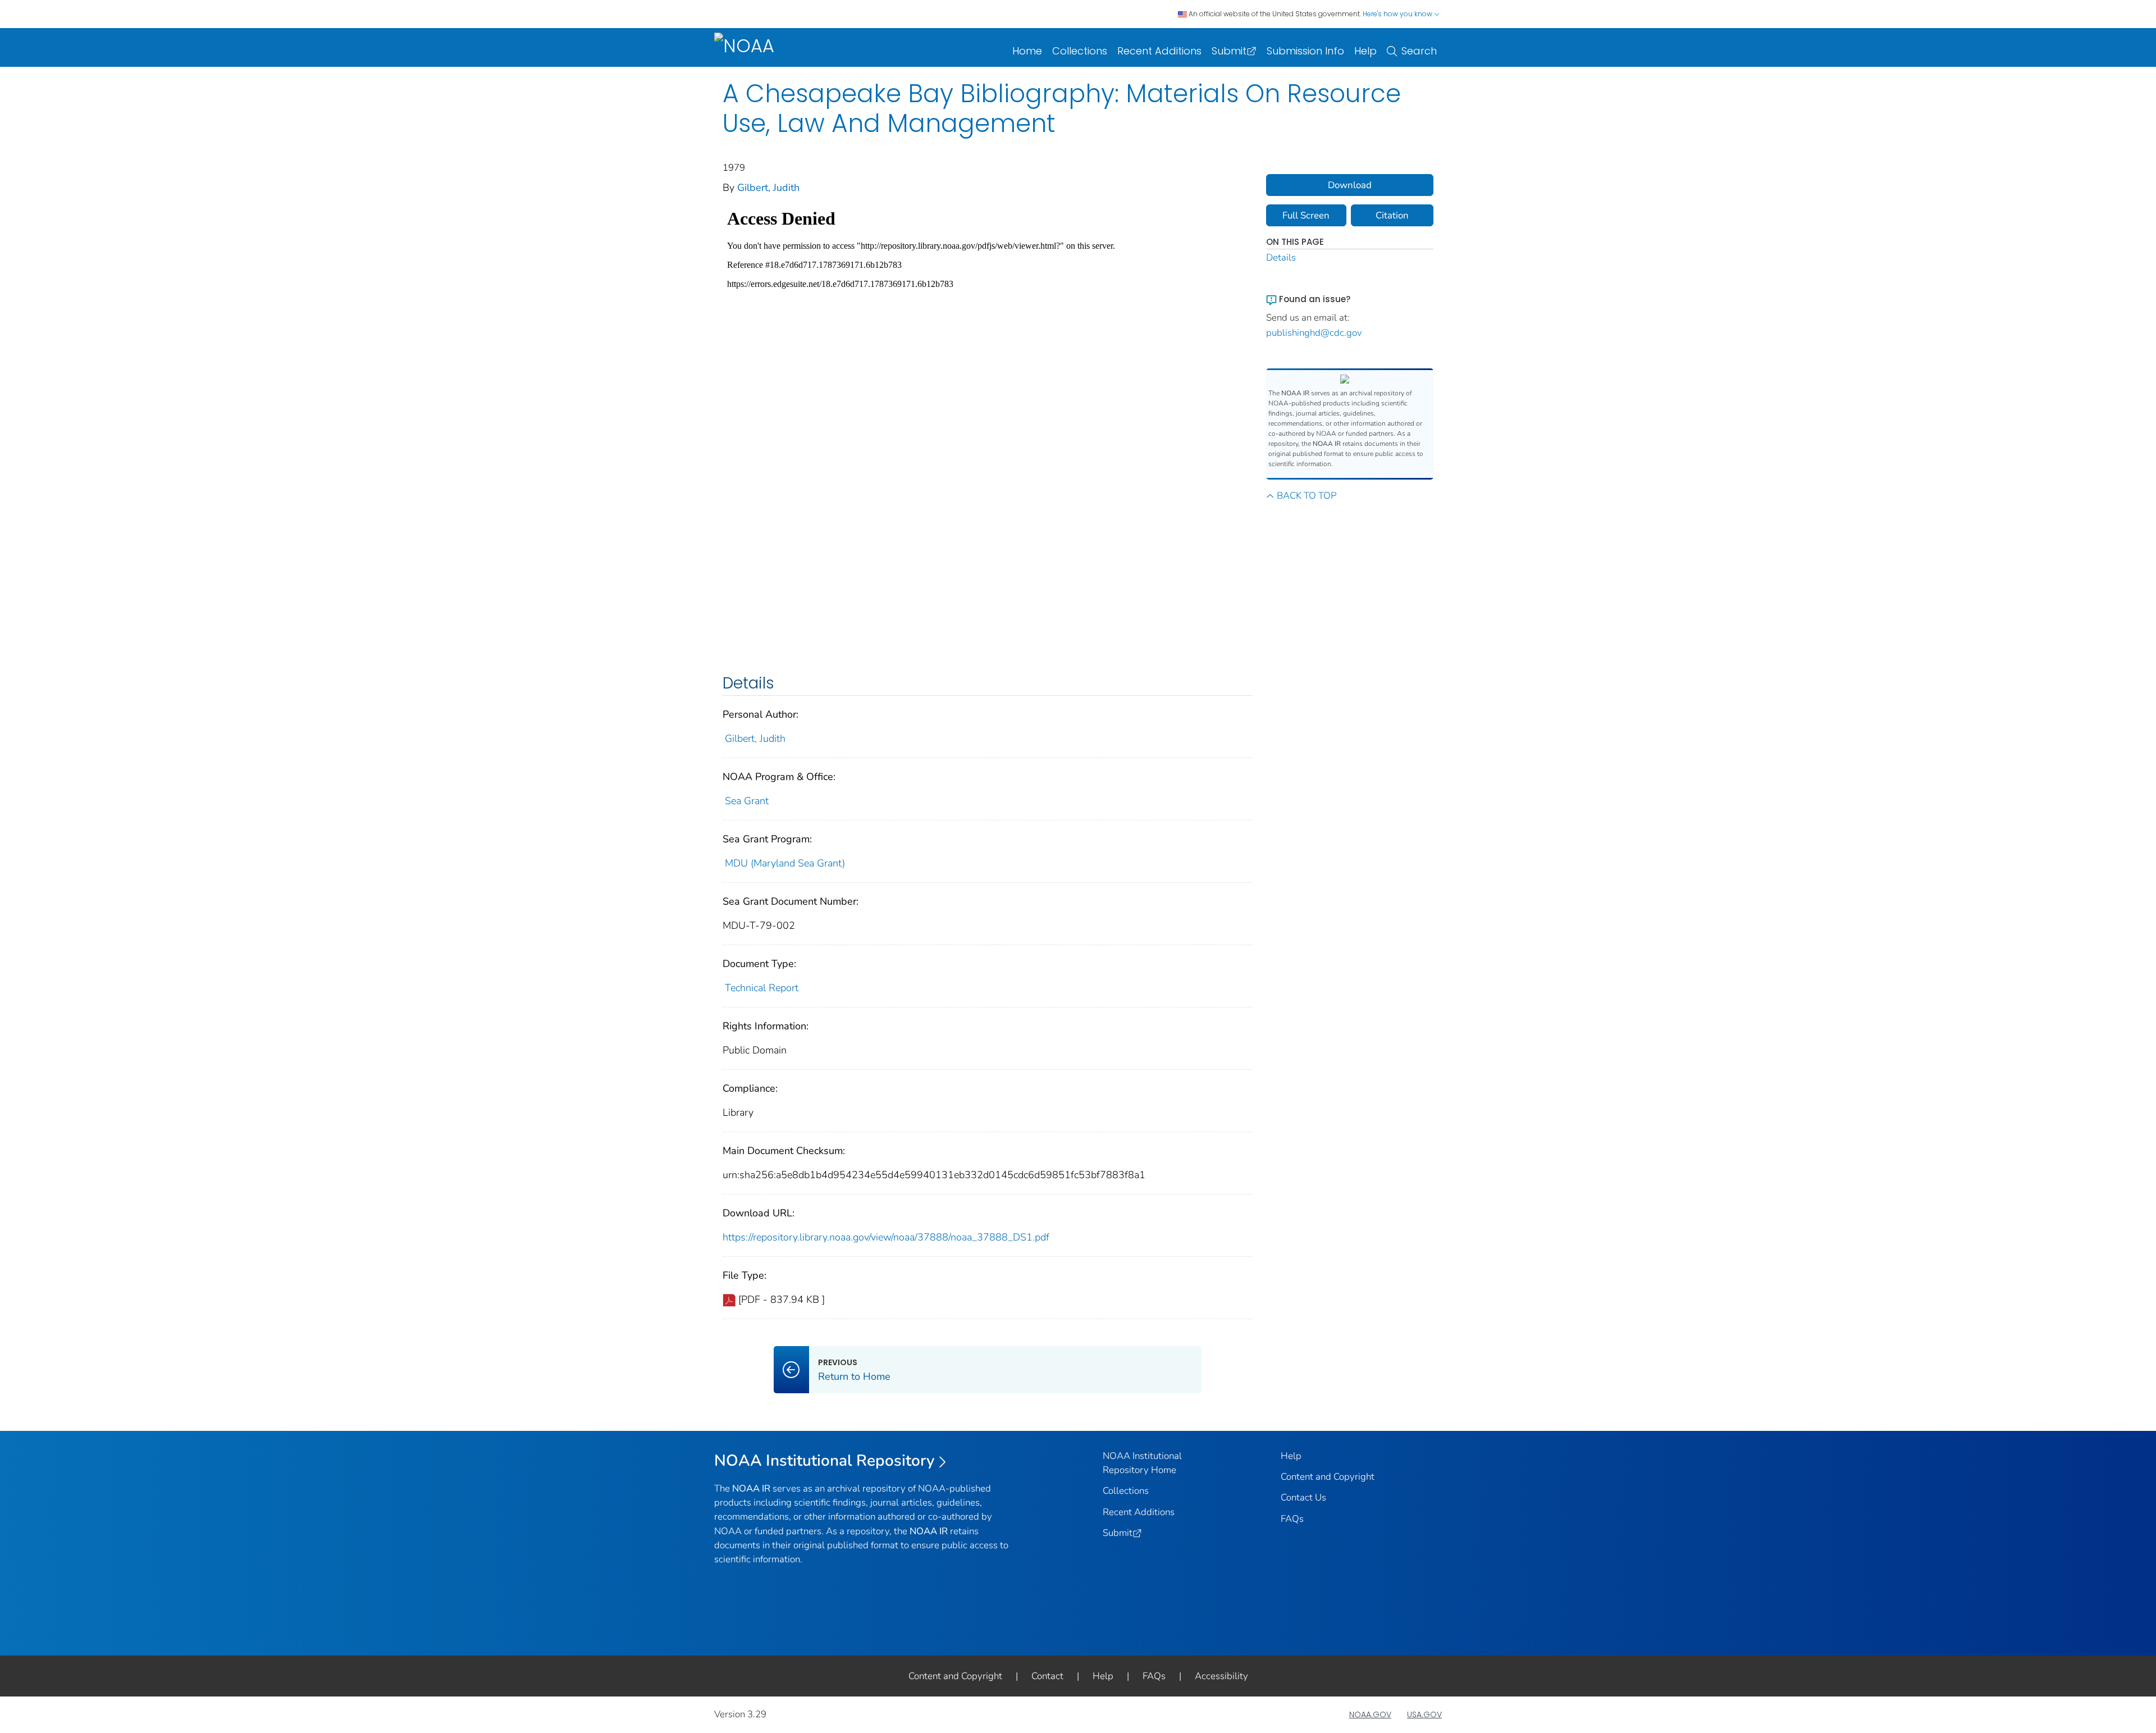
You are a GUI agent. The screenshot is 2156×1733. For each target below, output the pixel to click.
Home (1027, 51)
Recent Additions (1159, 51)
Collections (1080, 51)
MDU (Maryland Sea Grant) (785, 863)
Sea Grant (747, 801)
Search (1419, 51)
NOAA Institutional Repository (825, 1461)
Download (1350, 185)
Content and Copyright (1328, 1477)
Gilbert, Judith (768, 188)
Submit (1229, 51)
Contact (1047, 1676)
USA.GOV (1424, 1714)
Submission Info (1305, 51)
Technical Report (762, 988)
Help (1365, 51)
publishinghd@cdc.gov (1314, 333)
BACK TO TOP (1307, 496)
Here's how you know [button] (1398, 14)
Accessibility (1221, 1676)
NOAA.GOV (1370, 1714)
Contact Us (1303, 1497)
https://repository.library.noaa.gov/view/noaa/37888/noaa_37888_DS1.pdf (886, 1237)
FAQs (1292, 1519)
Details (1281, 257)
